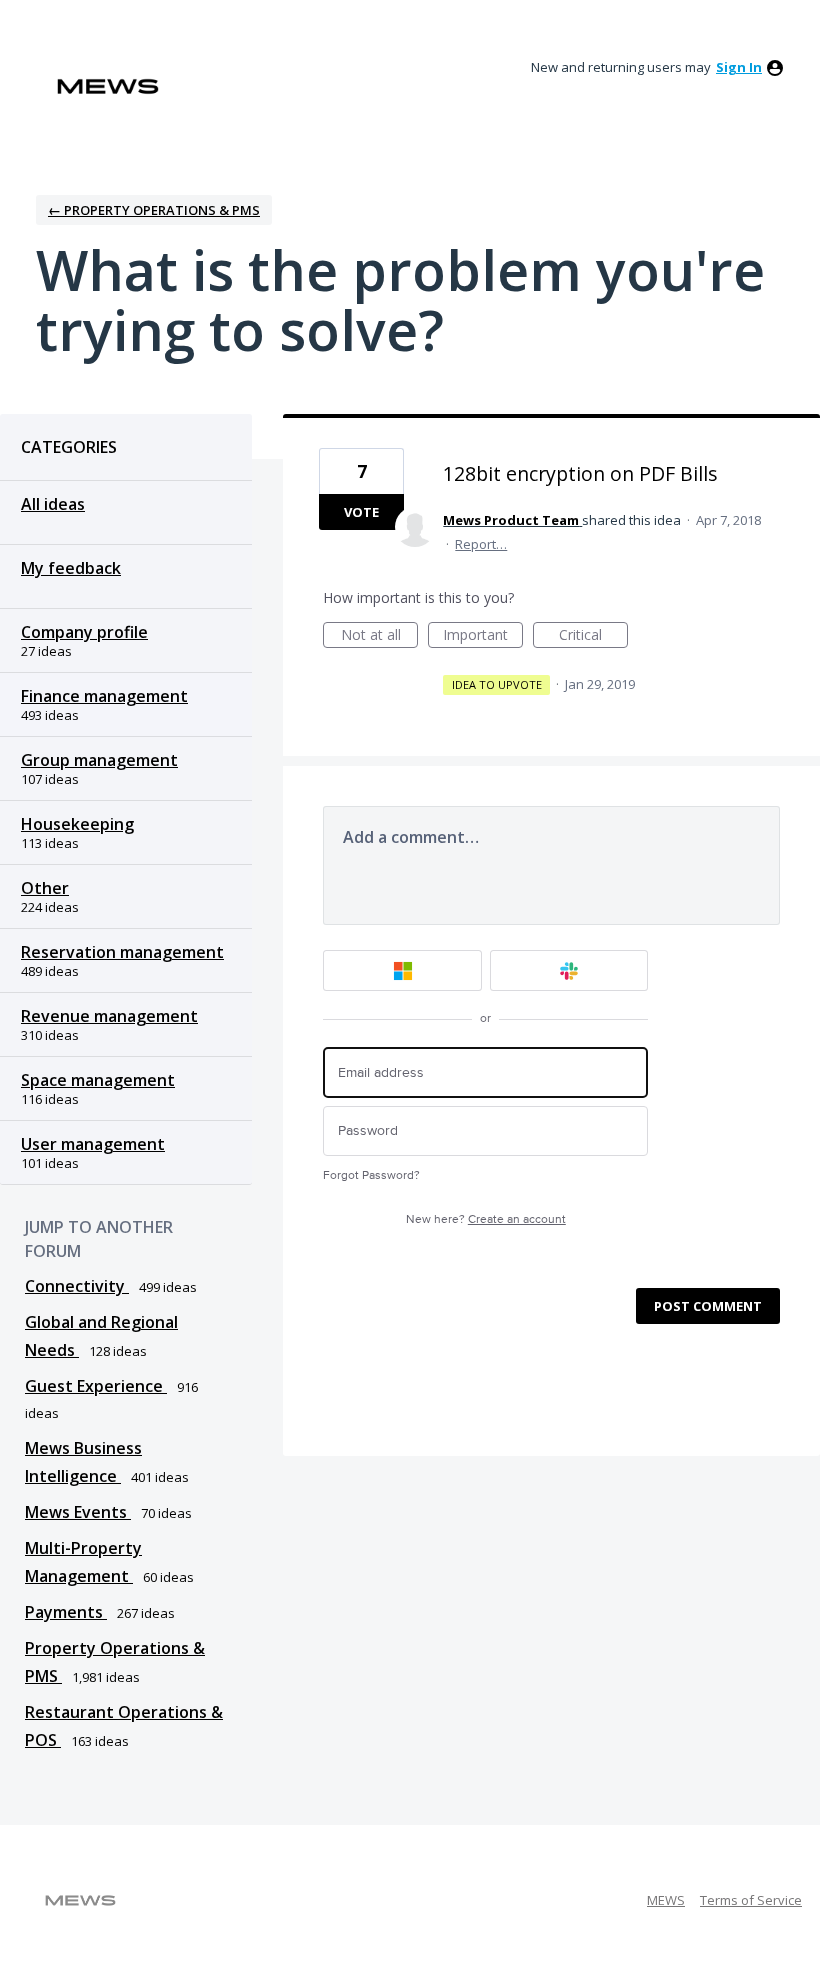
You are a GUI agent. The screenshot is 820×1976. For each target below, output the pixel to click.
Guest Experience (96, 1386)
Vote (361, 512)
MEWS (666, 1900)
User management (93, 1144)
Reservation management (122, 952)
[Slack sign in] (569, 970)
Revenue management (109, 1016)
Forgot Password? (371, 1175)
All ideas (53, 504)
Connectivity (77, 1286)
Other (45, 888)
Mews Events (78, 1512)
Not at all (379, 636)
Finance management (104, 696)
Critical (593, 636)
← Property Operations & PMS (154, 210)
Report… (481, 544)
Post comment (708, 1306)
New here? (486, 1219)
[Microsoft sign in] (402, 970)
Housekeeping (77, 824)
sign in (739, 67)
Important (483, 636)
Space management (98, 1080)
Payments (66, 1612)
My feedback (71, 568)
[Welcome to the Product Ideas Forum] (108, 86)
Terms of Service (751, 1900)
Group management (99, 760)
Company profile (84, 632)
